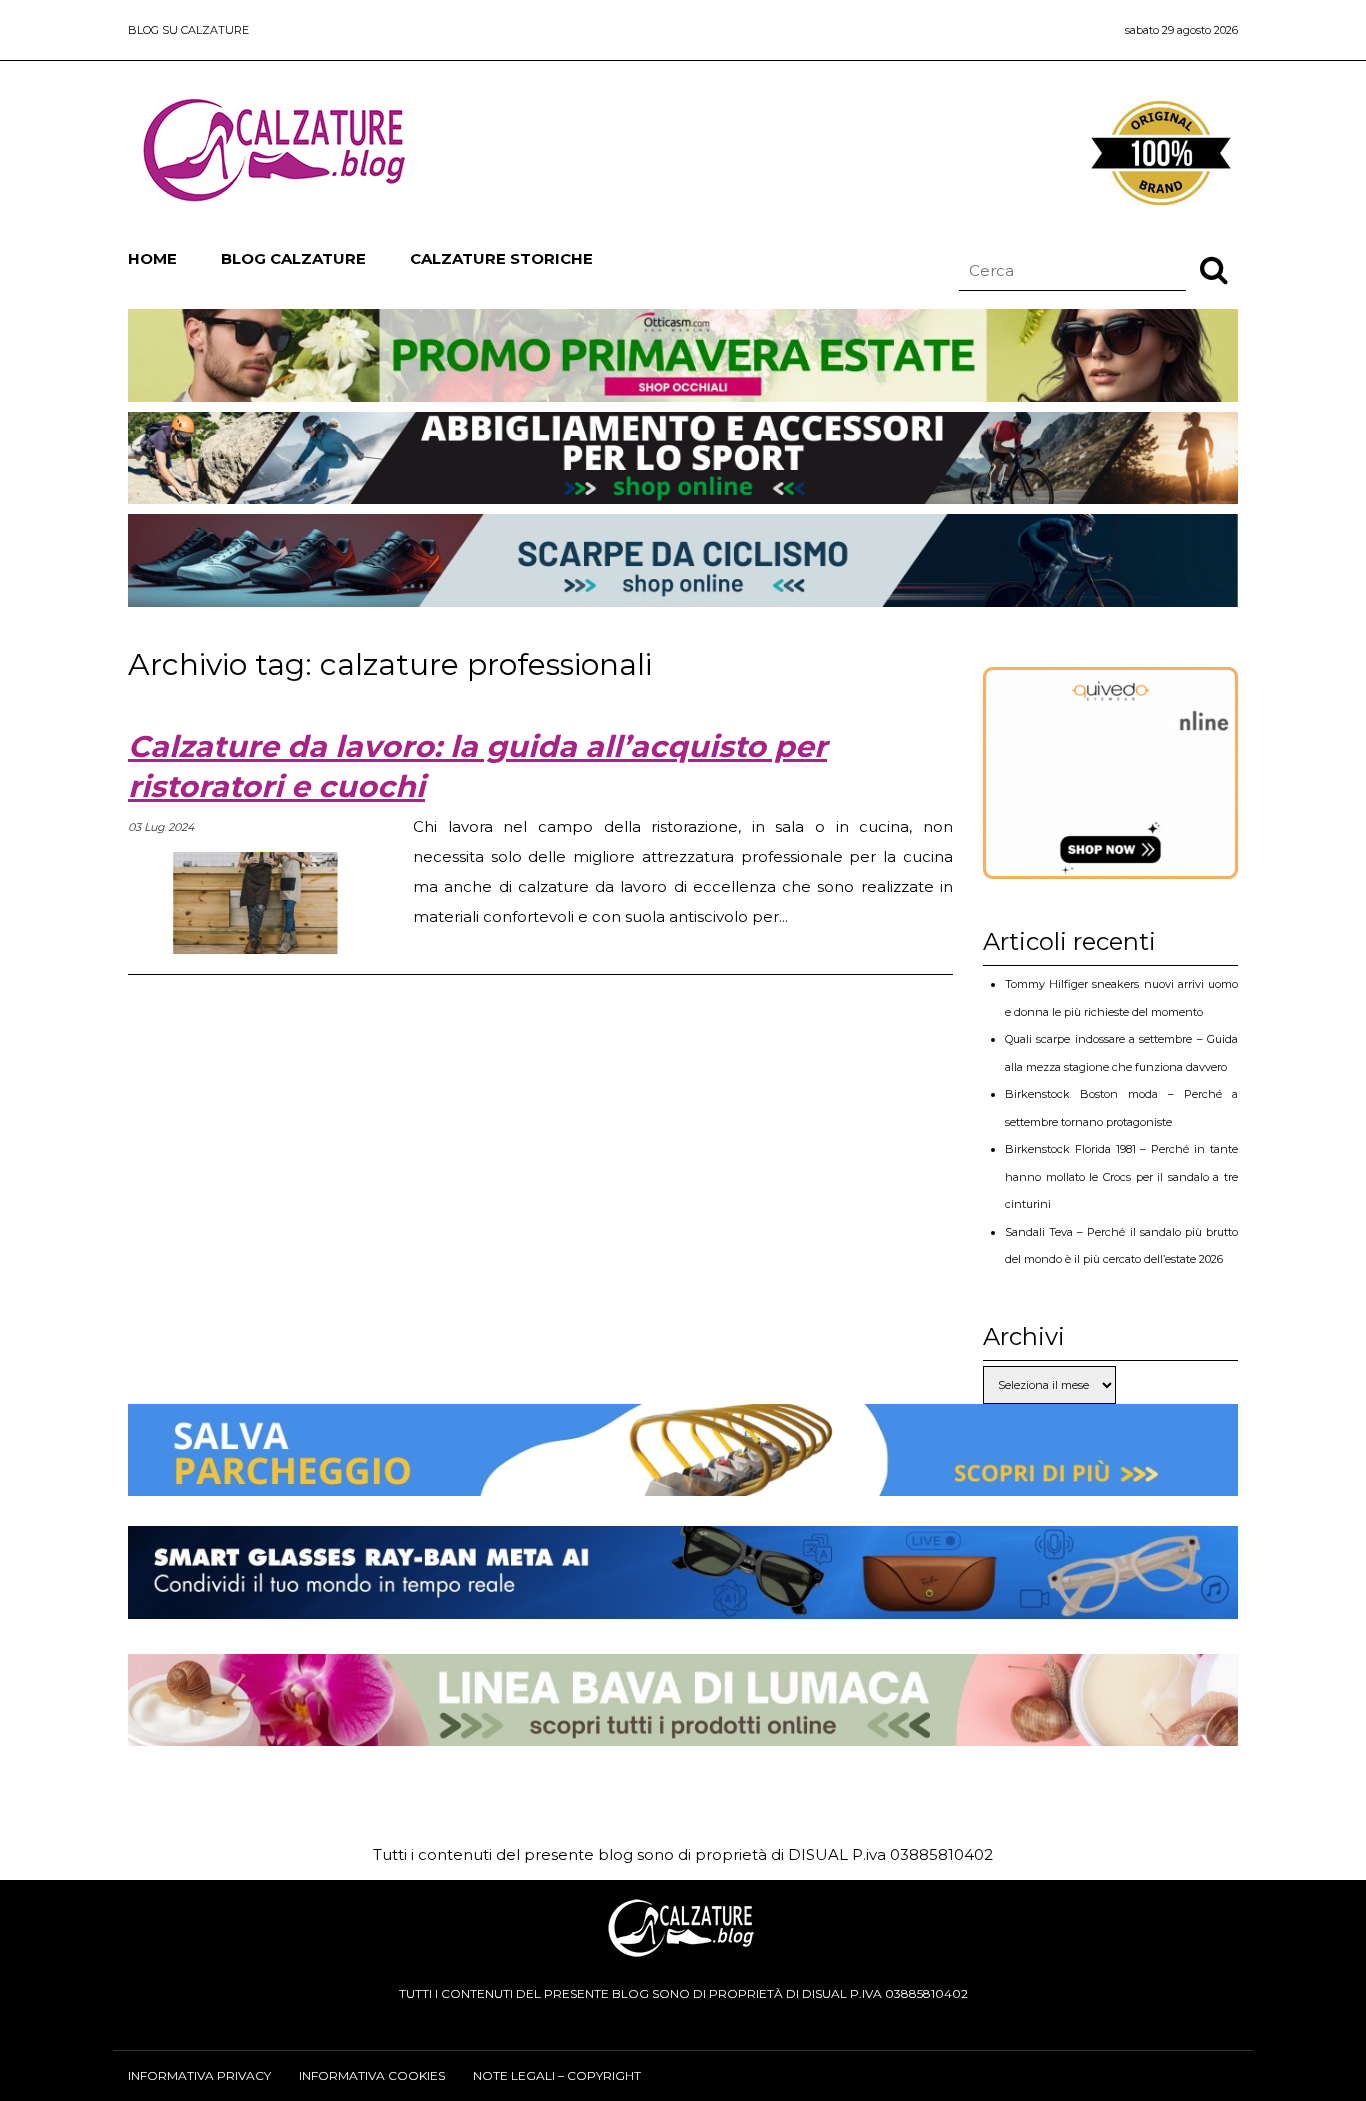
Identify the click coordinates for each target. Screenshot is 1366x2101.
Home (152, 258)
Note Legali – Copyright (557, 2075)
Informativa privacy (199, 2075)
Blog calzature (293, 258)
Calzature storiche (501, 258)
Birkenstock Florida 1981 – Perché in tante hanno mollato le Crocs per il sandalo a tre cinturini (1121, 1176)
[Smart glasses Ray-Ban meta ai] (683, 1603)
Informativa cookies (372, 2075)
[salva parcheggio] (683, 1480)
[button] (1214, 269)
